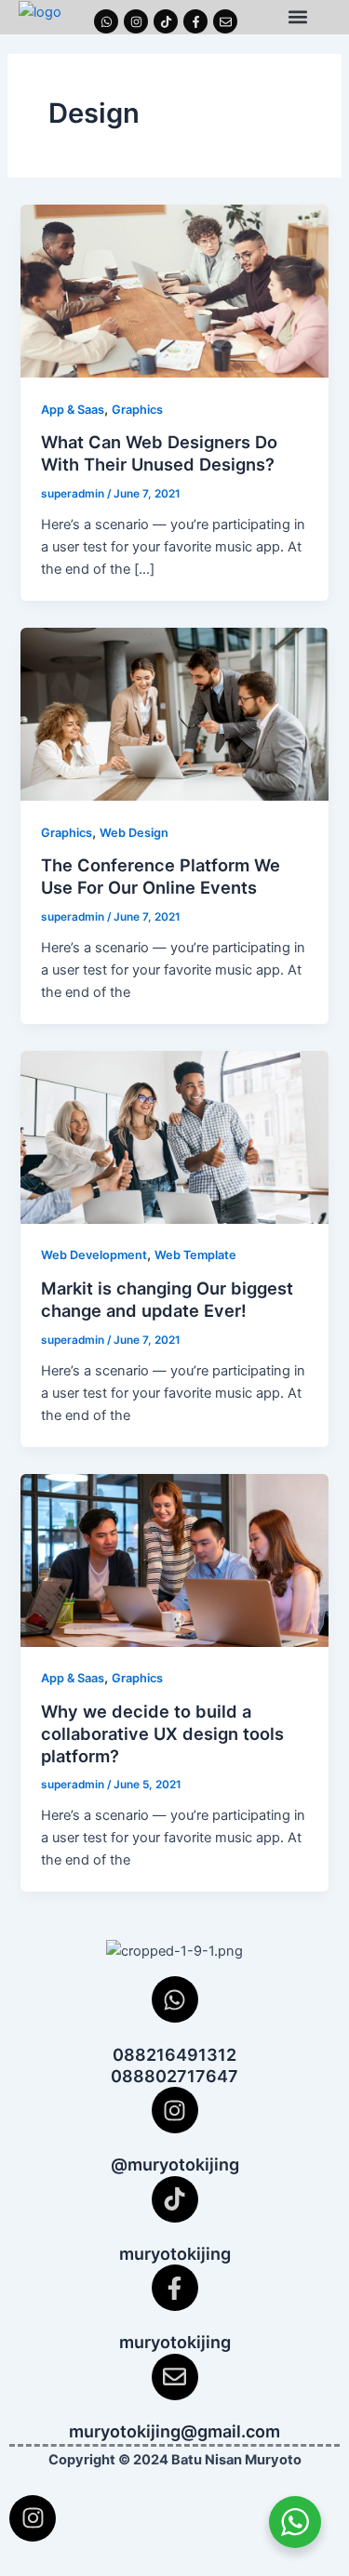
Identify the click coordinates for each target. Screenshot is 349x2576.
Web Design (134, 833)
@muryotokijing (175, 2164)
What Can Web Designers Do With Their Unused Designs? (159, 453)
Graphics (137, 410)
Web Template (195, 1255)
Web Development (94, 1255)
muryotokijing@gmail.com (174, 2431)
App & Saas (73, 410)
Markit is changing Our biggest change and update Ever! (167, 1299)
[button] (297, 17)
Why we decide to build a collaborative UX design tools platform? (162, 1733)
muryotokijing (175, 2254)
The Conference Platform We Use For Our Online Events (161, 876)
